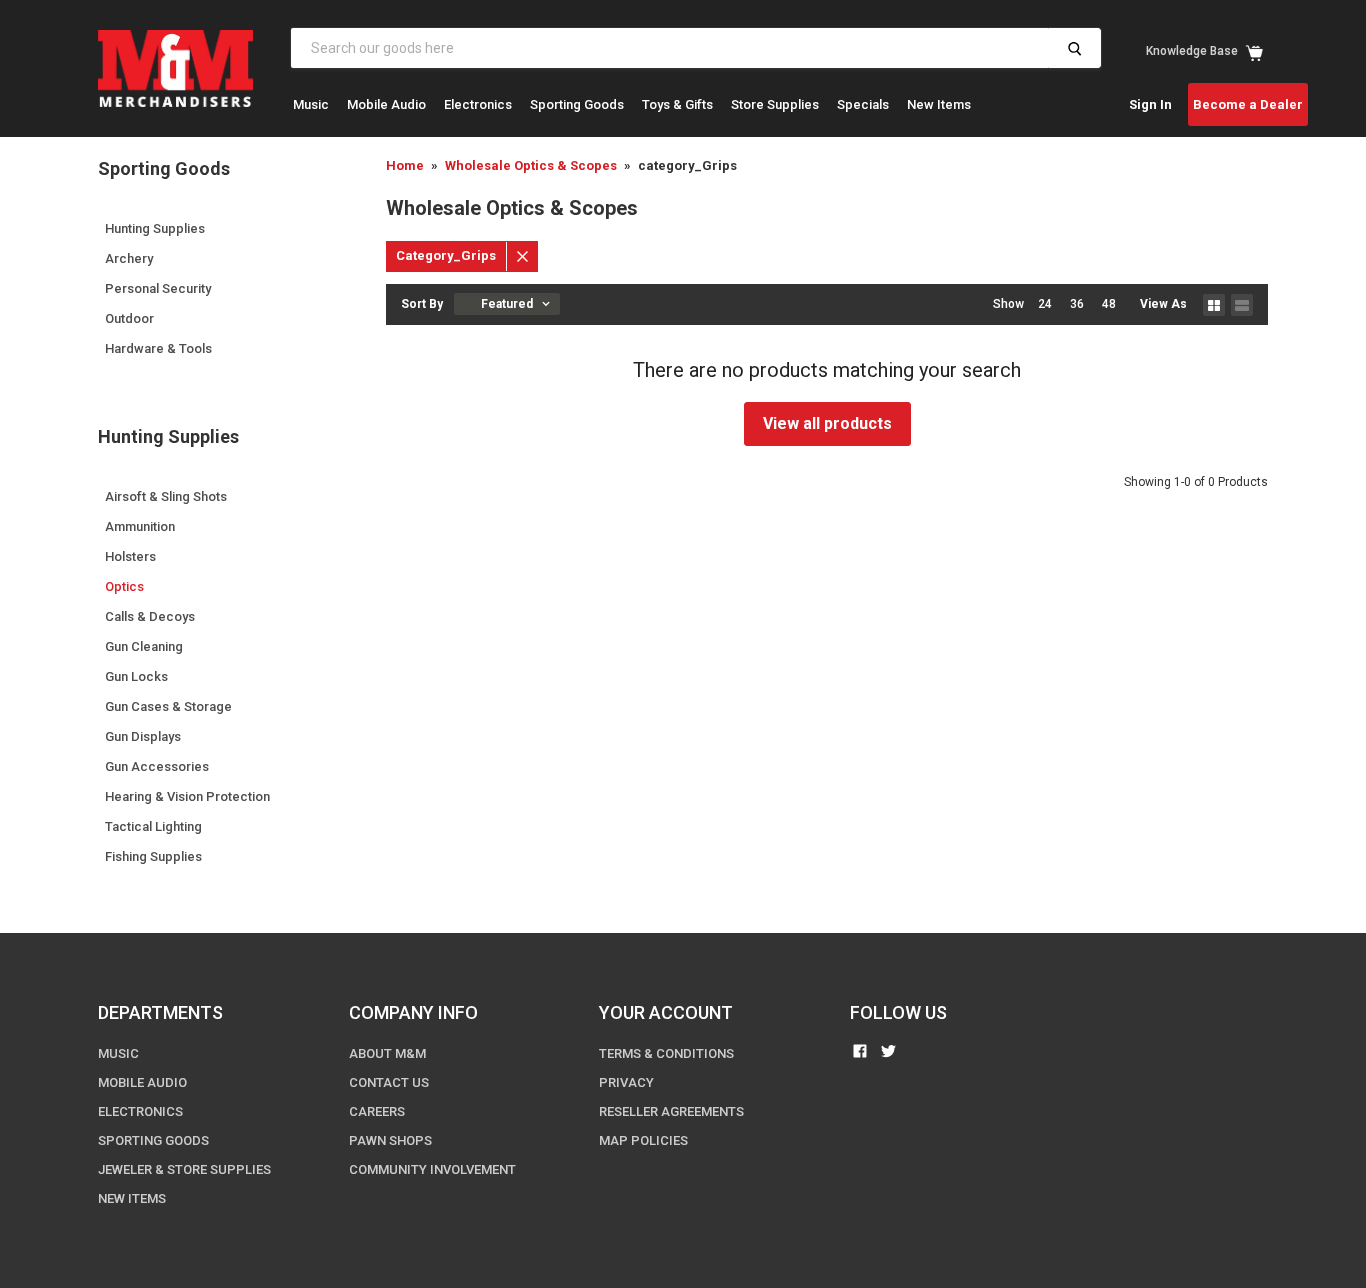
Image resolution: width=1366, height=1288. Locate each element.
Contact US (389, 1082)
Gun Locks (136, 676)
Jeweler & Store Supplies (184, 1169)
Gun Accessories (157, 766)
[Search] (1074, 48)
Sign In (1150, 104)
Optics (124, 586)
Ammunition (140, 526)
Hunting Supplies (155, 228)
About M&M (387, 1053)
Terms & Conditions (666, 1053)
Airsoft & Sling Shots (166, 496)
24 (1045, 304)
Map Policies (643, 1140)
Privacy (626, 1082)
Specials (863, 104)
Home (405, 165)
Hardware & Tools (158, 348)
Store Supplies (775, 104)
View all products (827, 423)
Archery (129, 258)
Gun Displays (143, 736)
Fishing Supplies (153, 856)
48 (1109, 304)
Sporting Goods (577, 104)
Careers (377, 1111)
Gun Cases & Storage (168, 706)
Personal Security (158, 288)
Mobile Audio (386, 104)
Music (311, 104)
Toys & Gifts (677, 104)
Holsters (130, 556)
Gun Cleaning (144, 646)
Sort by (422, 304)
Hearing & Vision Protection (187, 796)
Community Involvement (432, 1169)
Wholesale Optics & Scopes (531, 165)
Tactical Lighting (153, 826)
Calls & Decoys (150, 616)
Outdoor (129, 318)
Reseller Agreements (671, 1111)
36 (1077, 304)
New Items (939, 104)
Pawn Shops (390, 1140)
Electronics (478, 104)
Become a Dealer (1248, 104)
